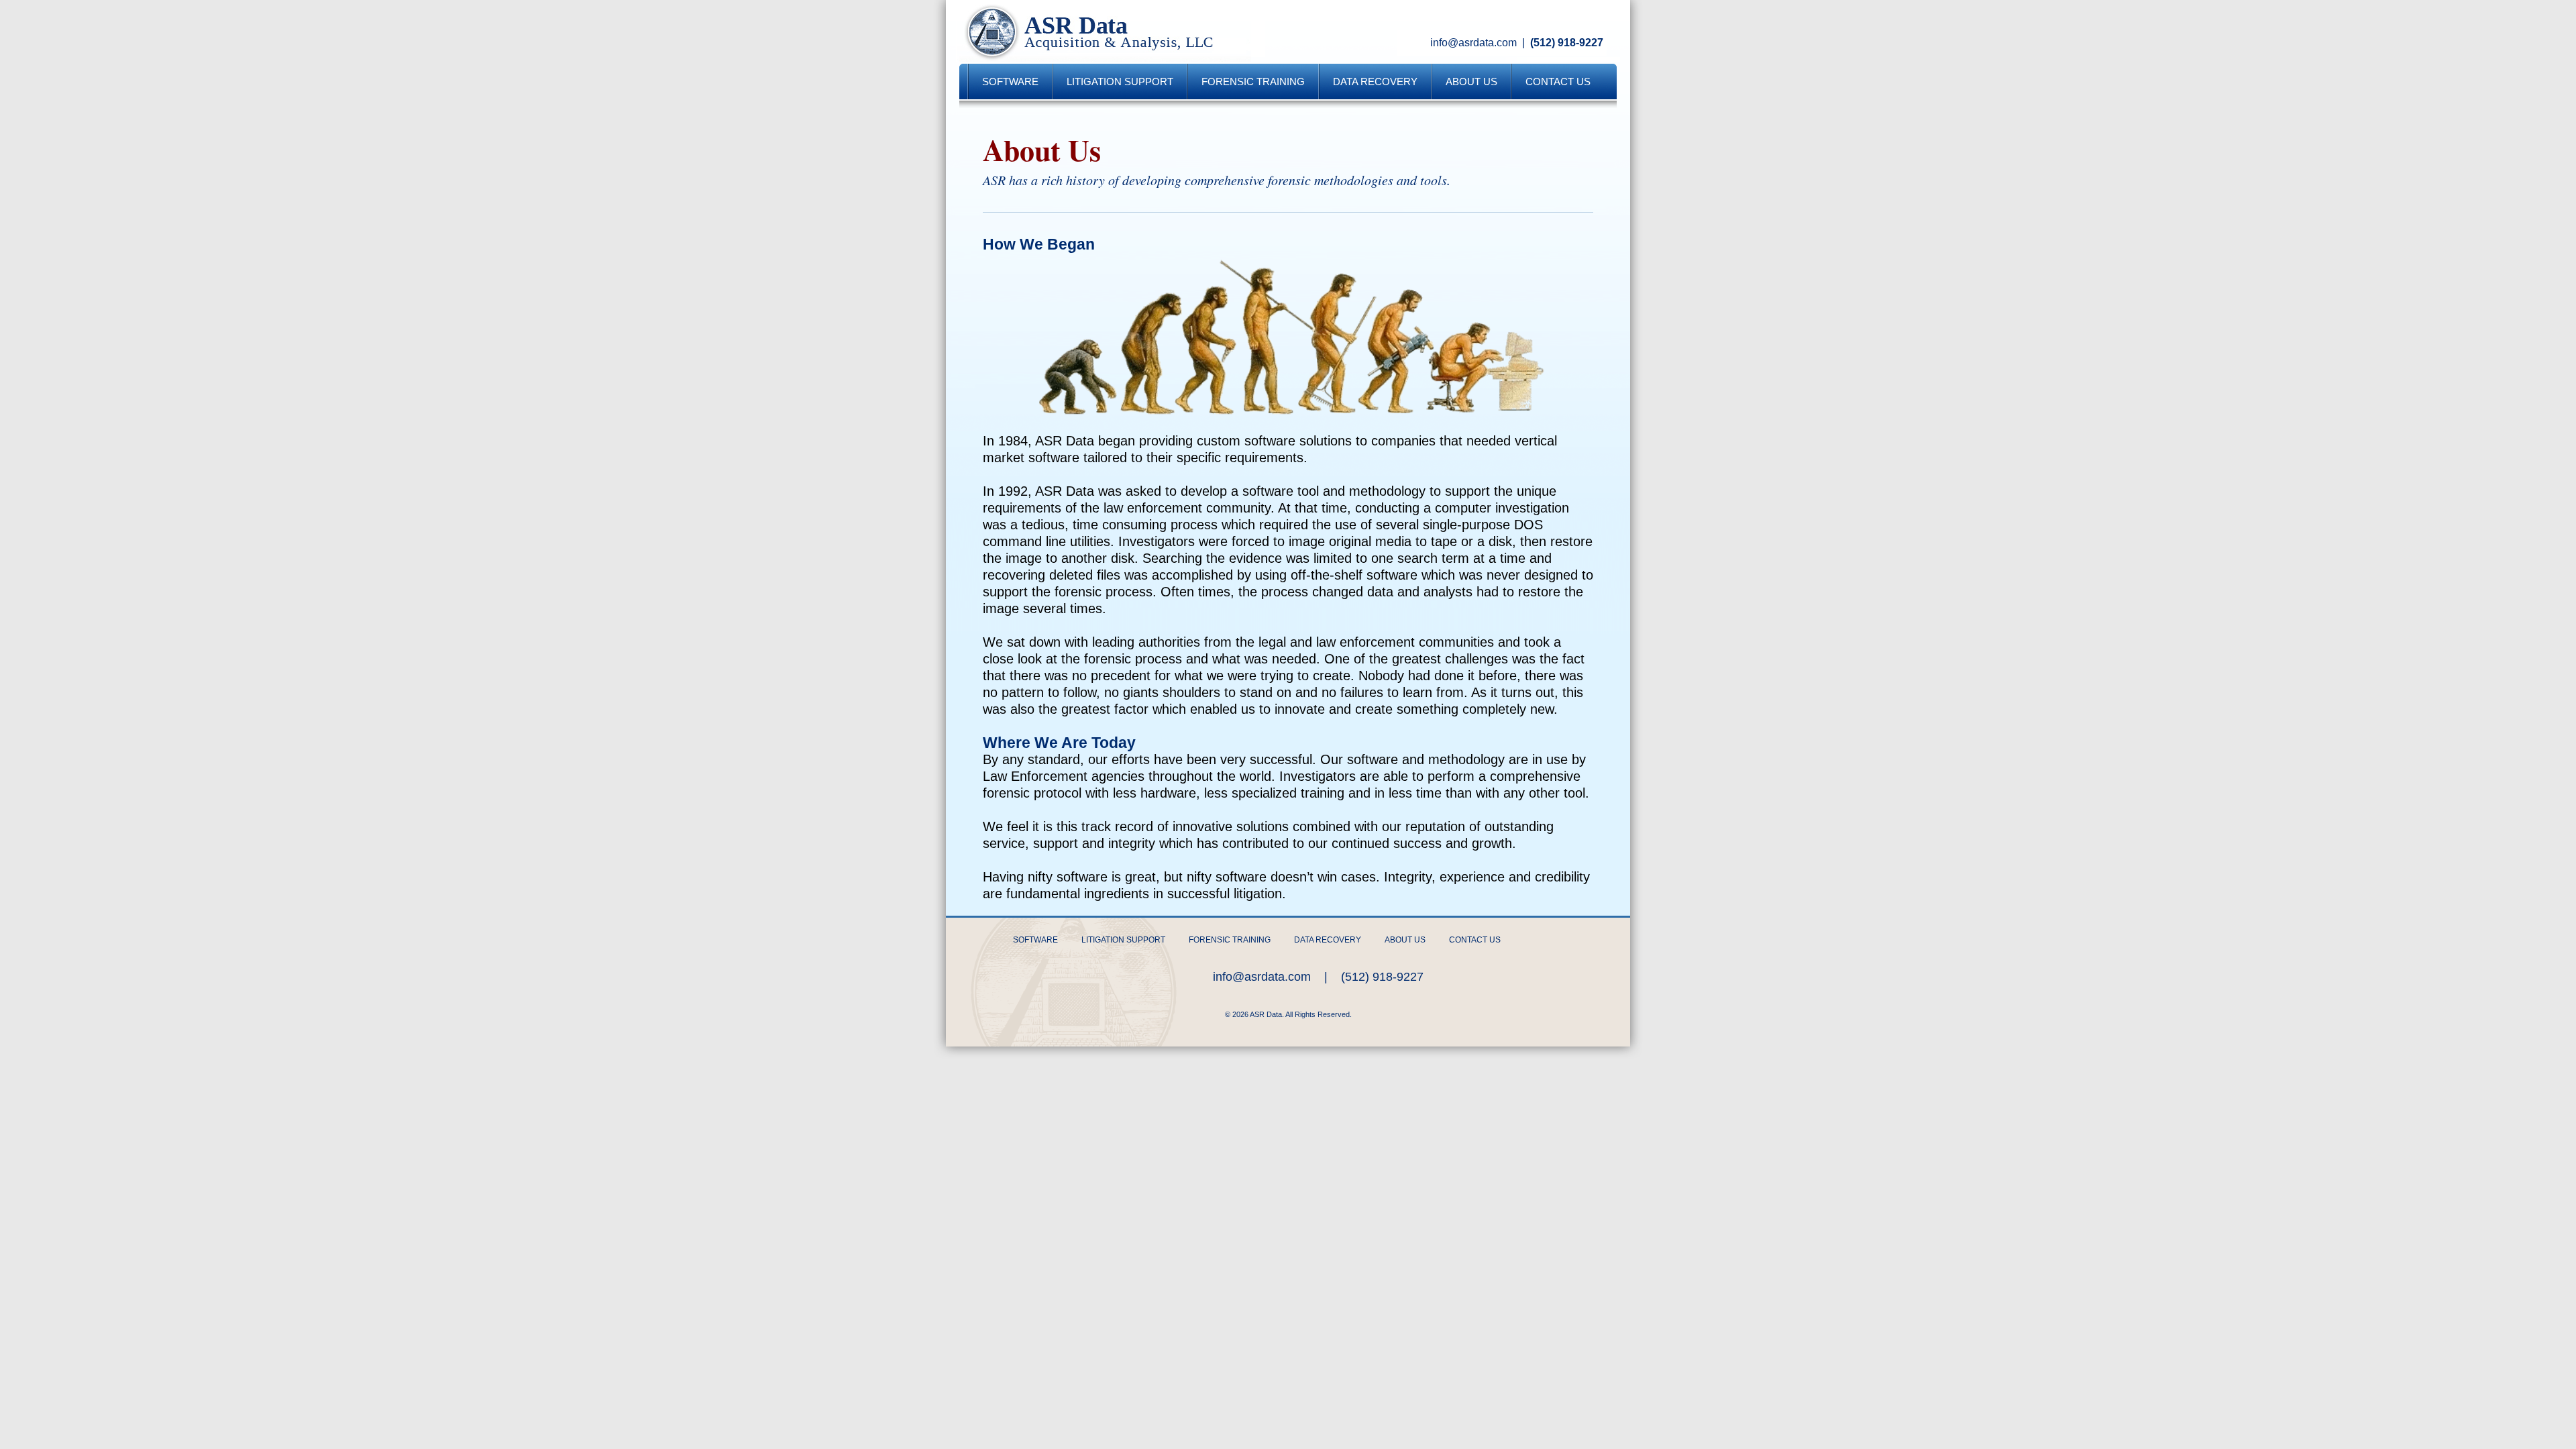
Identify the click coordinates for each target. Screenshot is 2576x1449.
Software (1010, 82)
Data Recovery (1375, 82)
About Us (1471, 82)
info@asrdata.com (1473, 43)
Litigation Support (1120, 82)
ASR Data (1104, 32)
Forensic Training (1253, 82)
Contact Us (1558, 82)
